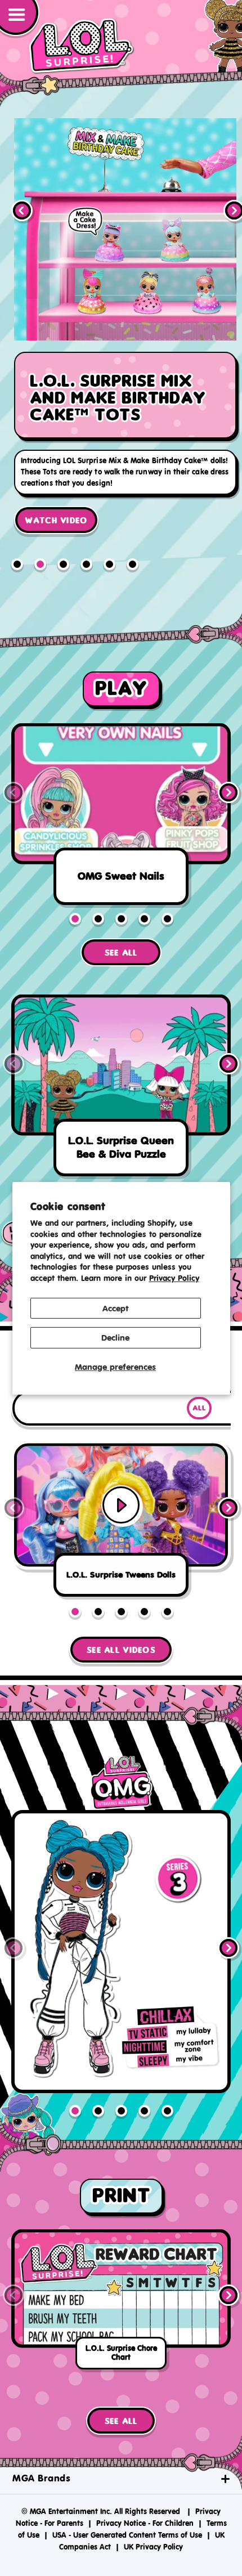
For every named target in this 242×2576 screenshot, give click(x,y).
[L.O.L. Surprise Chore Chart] (121, 2297)
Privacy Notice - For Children (145, 2518)
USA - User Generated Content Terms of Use (127, 2530)
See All (121, 947)
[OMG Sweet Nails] (121, 812)
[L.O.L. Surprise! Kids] (82, 46)
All (199, 1403)
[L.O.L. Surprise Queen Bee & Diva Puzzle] (121, 1084)
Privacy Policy (174, 1278)
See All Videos (121, 1645)
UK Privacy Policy (153, 2541)
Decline (115, 1338)
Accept (116, 1308)
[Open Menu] (20, 19)
